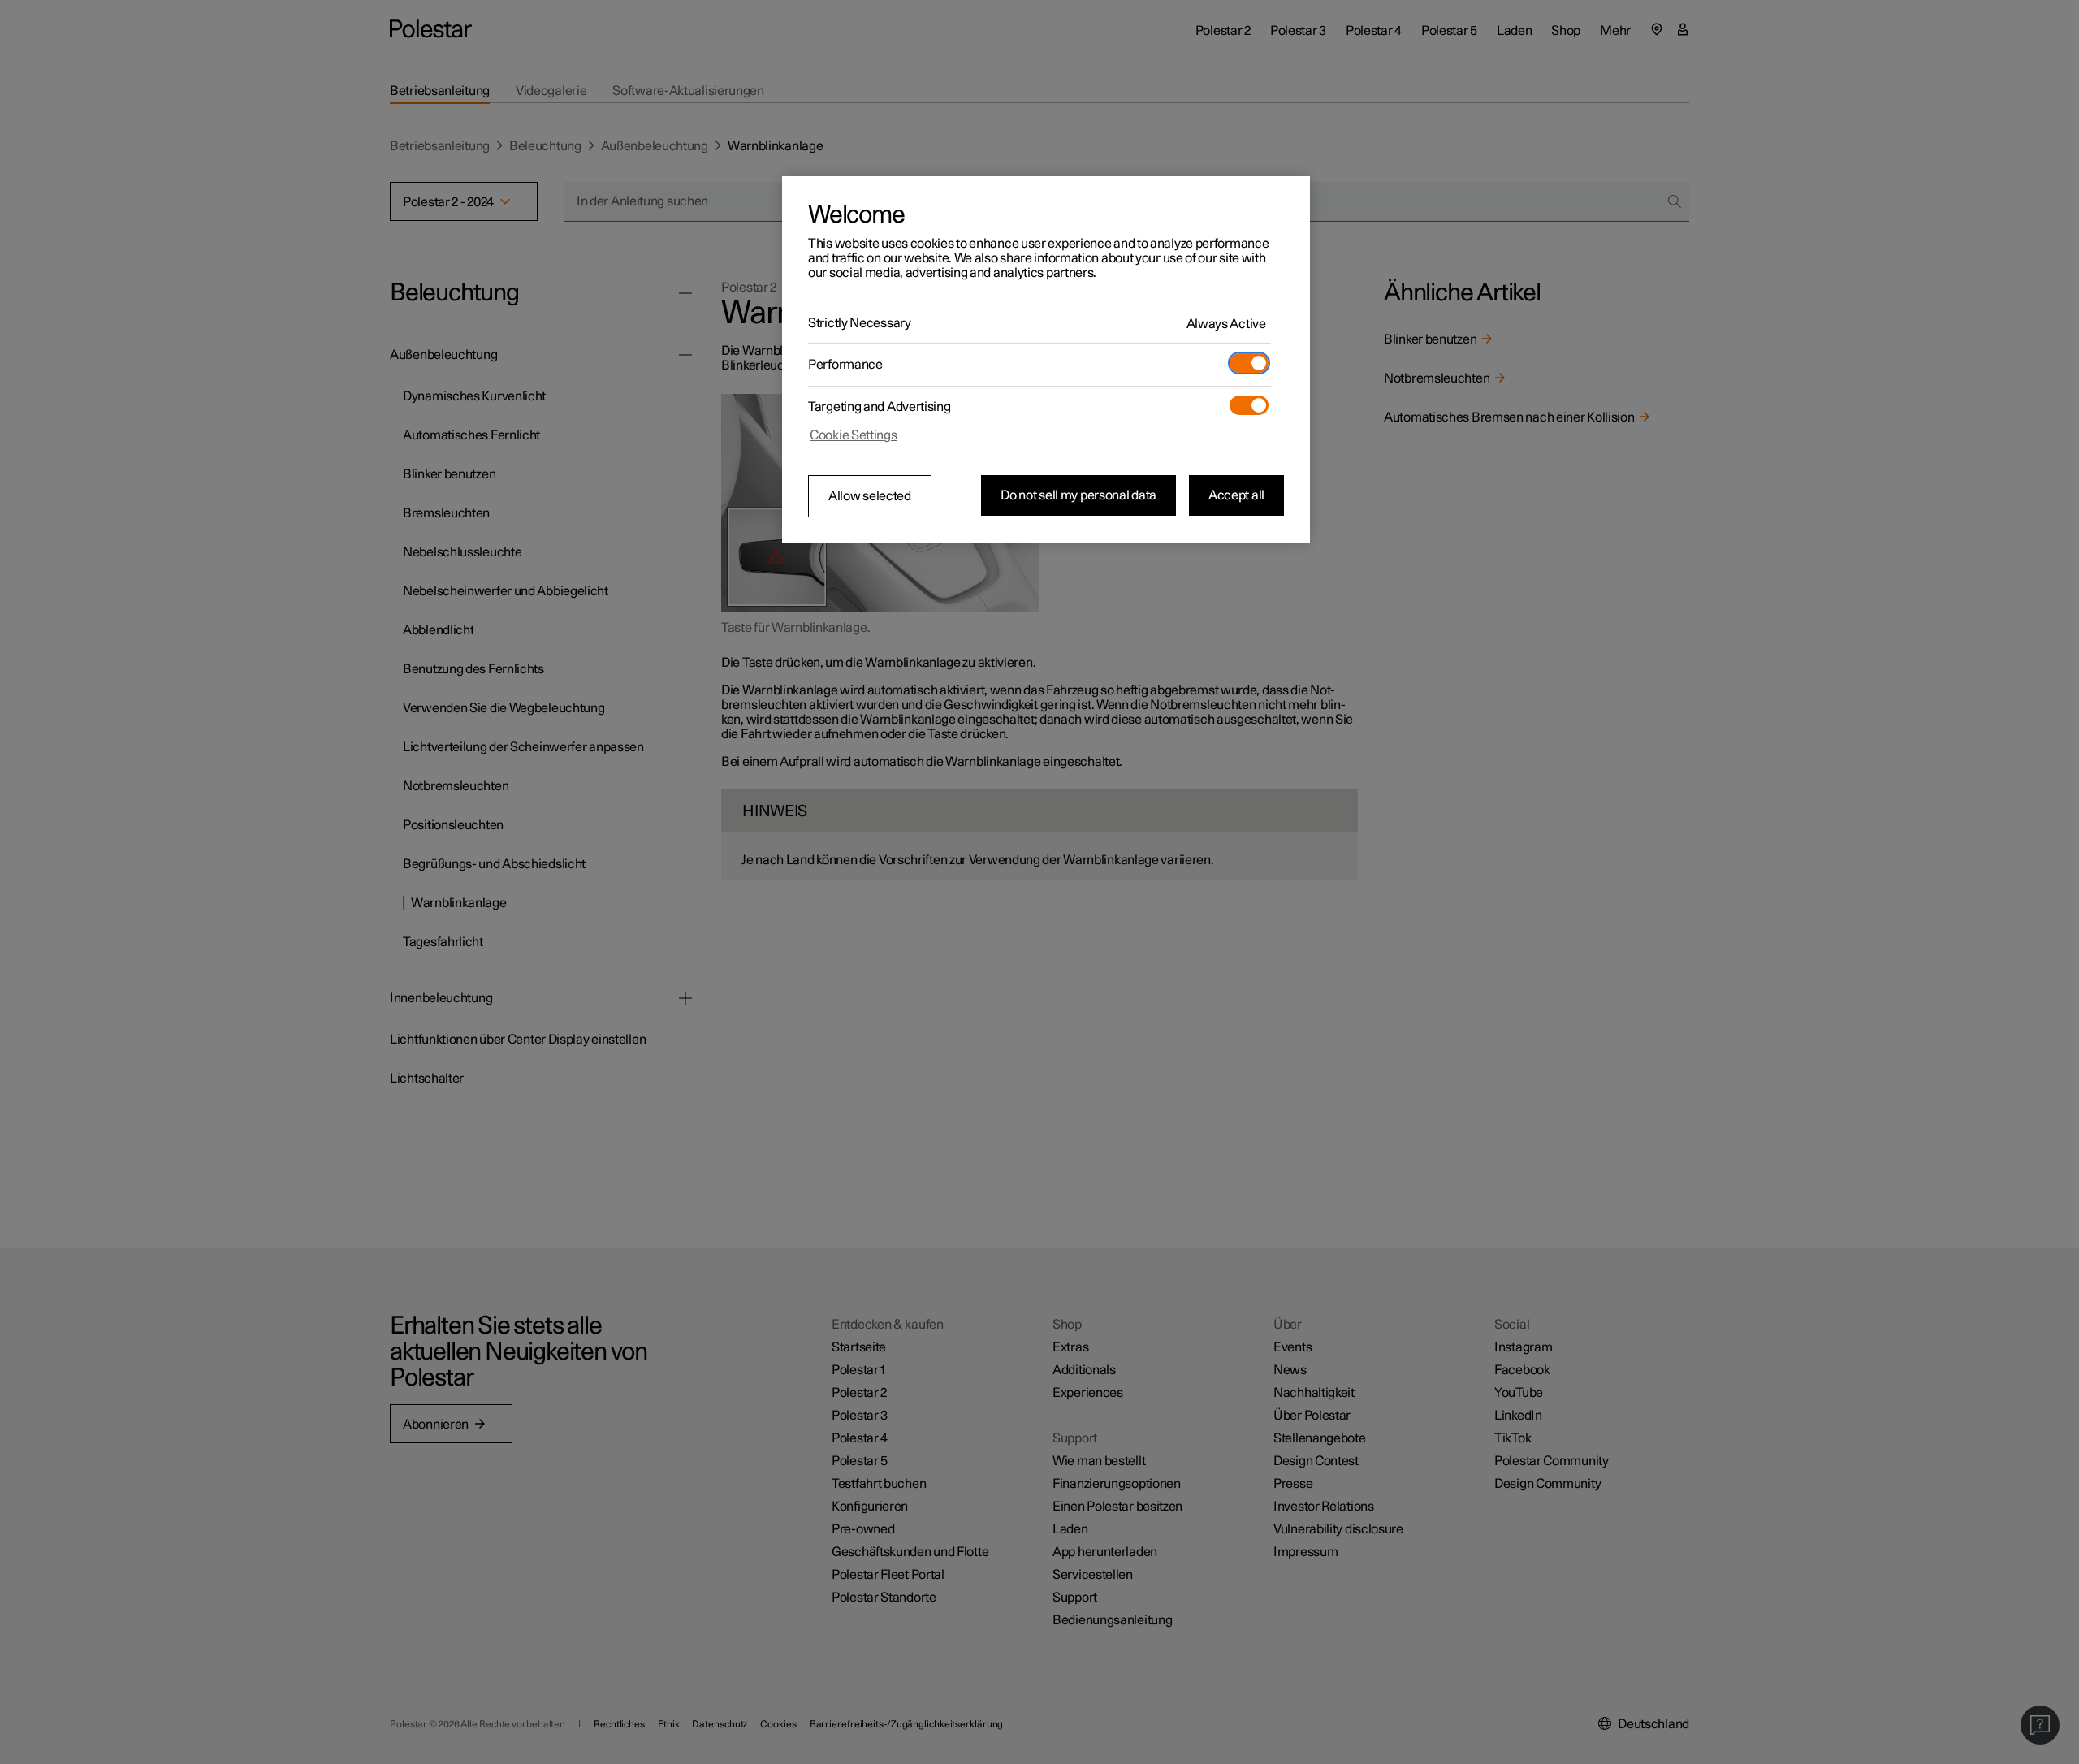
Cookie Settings (854, 435)
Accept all (1236, 495)
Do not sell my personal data (1078, 495)
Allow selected (870, 496)
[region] (1046, 360)
